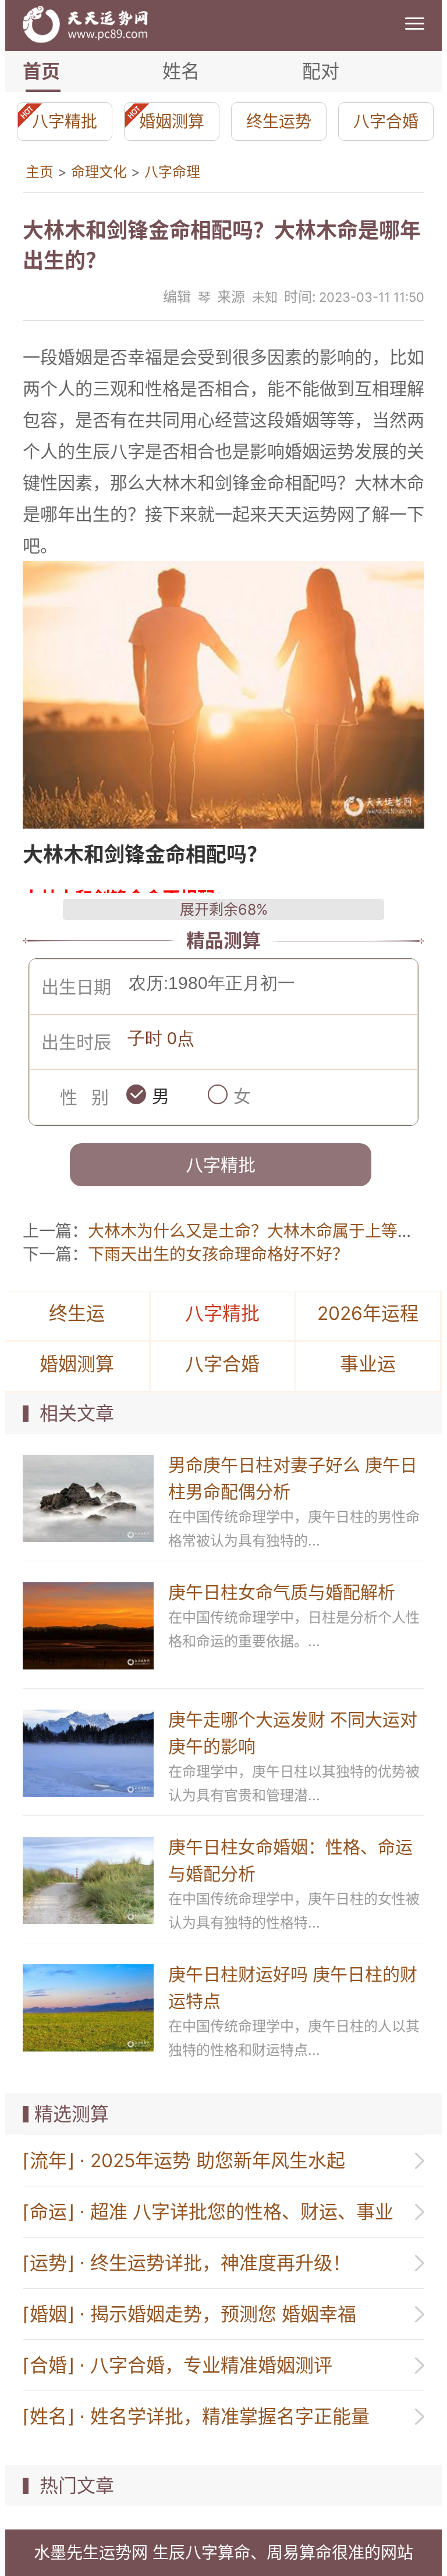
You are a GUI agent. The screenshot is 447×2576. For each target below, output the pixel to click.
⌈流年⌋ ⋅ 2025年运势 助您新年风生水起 (184, 2161)
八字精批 (65, 122)
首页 (41, 71)
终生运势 (279, 122)
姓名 (181, 71)
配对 (321, 71)
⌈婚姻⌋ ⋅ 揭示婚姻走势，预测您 (189, 2314)
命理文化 (99, 172)
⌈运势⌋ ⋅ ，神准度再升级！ (187, 2263)
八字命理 (172, 172)
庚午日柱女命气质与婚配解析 (282, 1592)
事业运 (368, 1364)
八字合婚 (386, 122)
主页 (40, 172)
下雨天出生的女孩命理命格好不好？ (218, 1254)
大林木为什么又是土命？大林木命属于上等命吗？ (267, 1231)
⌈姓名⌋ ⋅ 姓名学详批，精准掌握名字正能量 (196, 2416)
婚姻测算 (172, 122)
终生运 (77, 1313)
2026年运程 (368, 1313)
